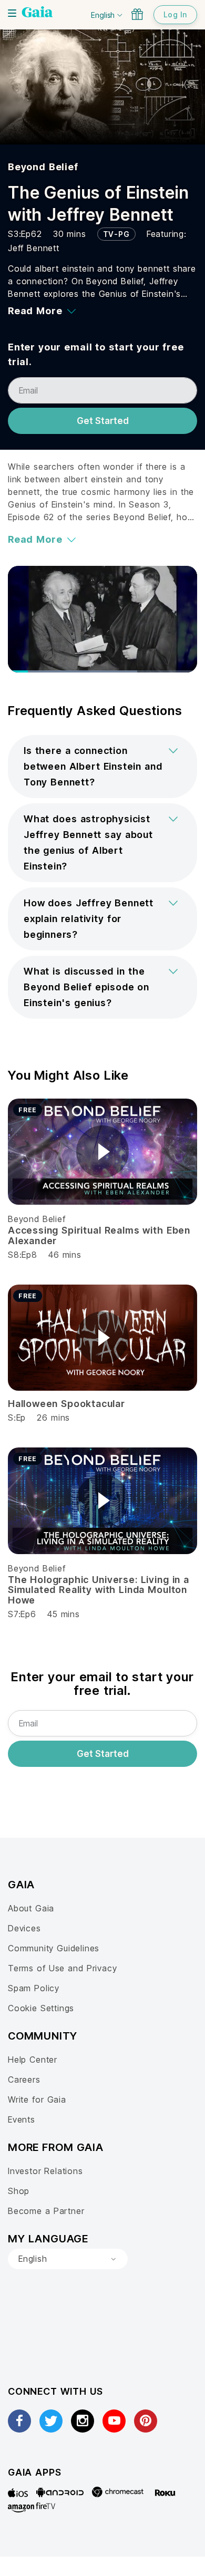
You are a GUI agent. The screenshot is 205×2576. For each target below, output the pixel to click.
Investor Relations (45, 2171)
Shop (19, 2191)
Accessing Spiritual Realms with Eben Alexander (99, 1235)
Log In (175, 14)
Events (22, 2119)
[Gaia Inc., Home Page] (37, 13)
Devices (24, 1928)
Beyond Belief (43, 167)
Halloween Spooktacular (66, 1404)
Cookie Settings (41, 2008)
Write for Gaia (37, 2099)
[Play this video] (102, 1152)
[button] (102, 767)
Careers (24, 2080)
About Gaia (31, 1908)
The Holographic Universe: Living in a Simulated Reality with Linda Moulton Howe (99, 1590)
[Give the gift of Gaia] (137, 14)
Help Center (33, 2060)
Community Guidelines (54, 1948)
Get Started (103, 421)
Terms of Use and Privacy (62, 1968)
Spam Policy (34, 1988)
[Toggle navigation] (12, 13)
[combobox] (68, 2259)
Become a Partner (46, 2211)
